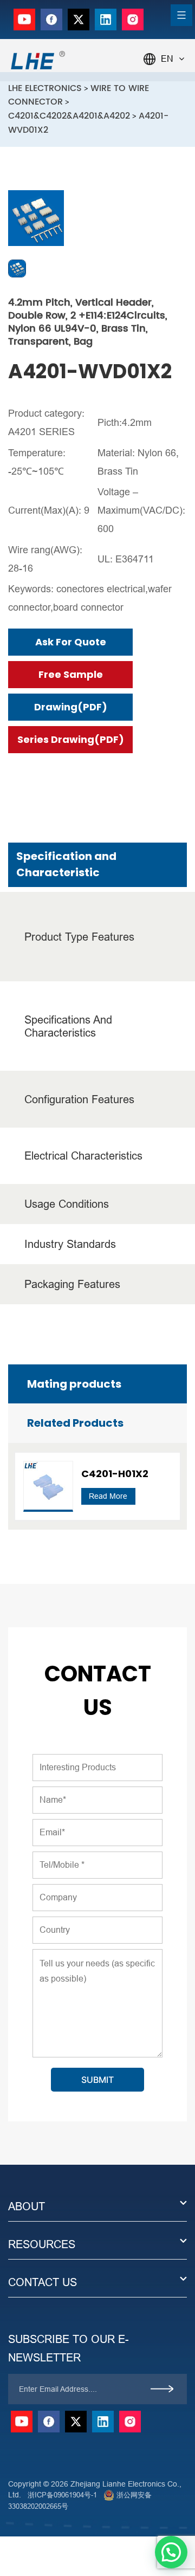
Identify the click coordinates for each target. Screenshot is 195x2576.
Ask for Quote (71, 642)
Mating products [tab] (74, 1384)
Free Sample (71, 674)
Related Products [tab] (75, 1423)
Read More (108, 1496)
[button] (171, 2552)
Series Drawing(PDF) (71, 739)
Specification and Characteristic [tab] (66, 864)
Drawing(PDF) (71, 707)
